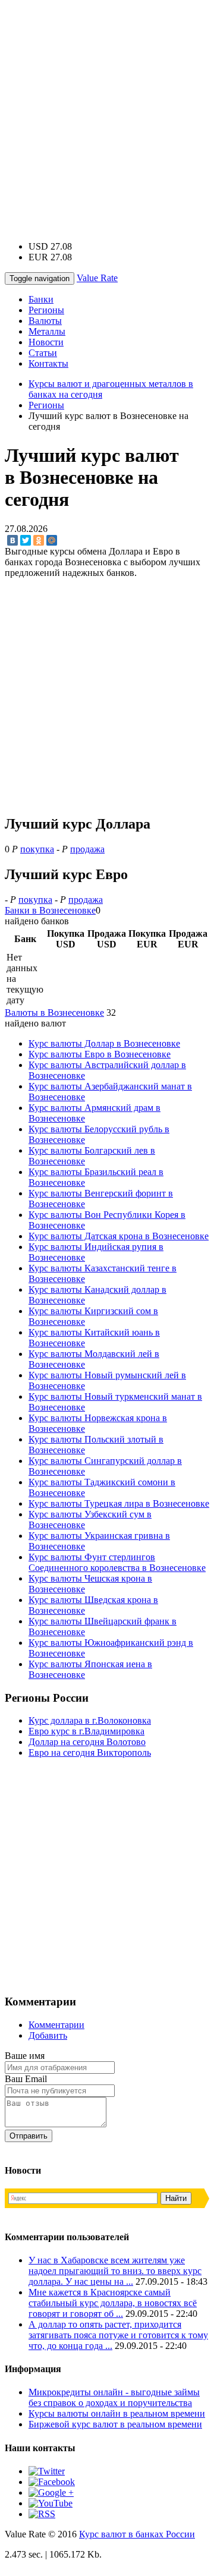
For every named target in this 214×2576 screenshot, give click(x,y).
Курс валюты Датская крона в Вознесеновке (119, 1236)
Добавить (48, 2035)
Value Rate (97, 278)
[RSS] (42, 2514)
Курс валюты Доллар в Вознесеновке (104, 1043)
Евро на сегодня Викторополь (90, 1753)
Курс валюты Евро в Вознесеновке (100, 1054)
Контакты (48, 363)
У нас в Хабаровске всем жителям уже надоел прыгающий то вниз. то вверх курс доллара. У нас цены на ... (115, 2271)
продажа (87, 849)
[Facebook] (52, 2482)
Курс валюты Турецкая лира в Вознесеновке (119, 1503)
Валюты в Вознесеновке (54, 1013)
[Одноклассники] (39, 540)
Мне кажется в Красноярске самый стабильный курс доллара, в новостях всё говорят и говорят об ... (113, 2303)
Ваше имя (25, 2056)
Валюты (45, 321)
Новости (46, 342)
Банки (41, 299)
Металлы (47, 331)
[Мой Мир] (52, 540)
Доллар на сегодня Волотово (87, 1742)
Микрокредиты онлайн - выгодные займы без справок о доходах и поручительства (114, 2397)
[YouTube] (51, 2503)
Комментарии (56, 2025)
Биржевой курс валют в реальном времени (115, 2424)
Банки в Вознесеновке (50, 910)
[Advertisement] (107, 112)
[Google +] (51, 2492)
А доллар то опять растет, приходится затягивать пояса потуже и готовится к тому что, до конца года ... (118, 2335)
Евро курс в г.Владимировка (86, 1731)
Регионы (46, 310)
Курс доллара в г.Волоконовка (90, 1720)
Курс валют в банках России (137, 2534)
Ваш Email (26, 2079)
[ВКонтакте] (12, 540)
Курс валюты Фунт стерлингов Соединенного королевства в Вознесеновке (117, 1562)
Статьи (43, 353)
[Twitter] (26, 540)
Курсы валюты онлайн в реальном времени (117, 2413)
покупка (37, 849)
